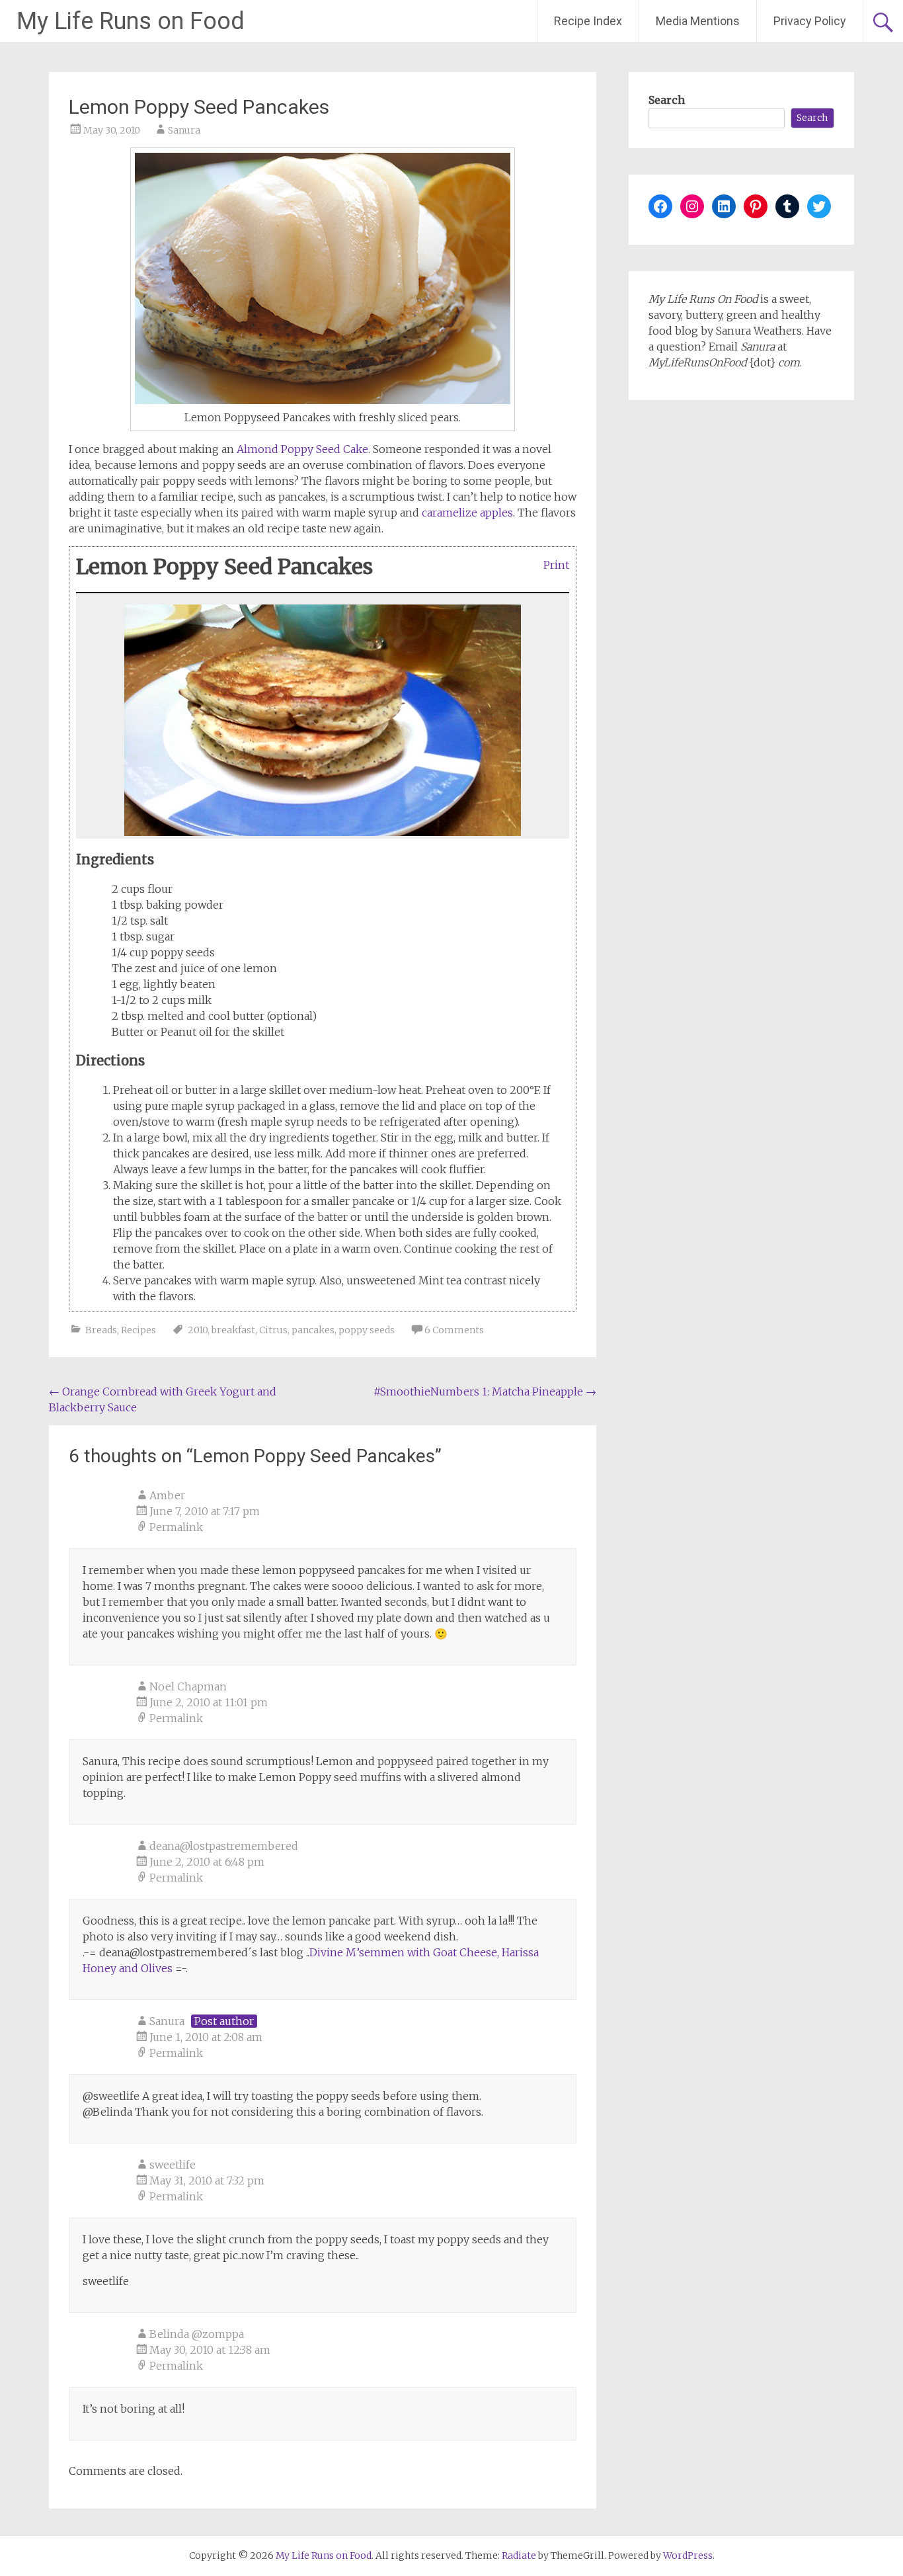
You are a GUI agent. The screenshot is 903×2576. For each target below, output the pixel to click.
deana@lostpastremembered (224, 1846)
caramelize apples (467, 513)
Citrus (273, 1330)
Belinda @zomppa (197, 2334)
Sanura (184, 130)
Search (667, 100)
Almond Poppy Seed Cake (302, 449)
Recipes (138, 1330)
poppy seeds (367, 1330)
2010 (198, 1330)
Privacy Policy (810, 21)
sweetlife (173, 2165)
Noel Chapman (188, 1686)
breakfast (233, 1330)
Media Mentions (698, 21)
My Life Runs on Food (131, 21)
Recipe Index (588, 21)
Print (556, 564)
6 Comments (454, 1330)
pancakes (313, 1330)
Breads (101, 1330)
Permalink (176, 1527)
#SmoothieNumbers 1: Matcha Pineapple (485, 1392)
